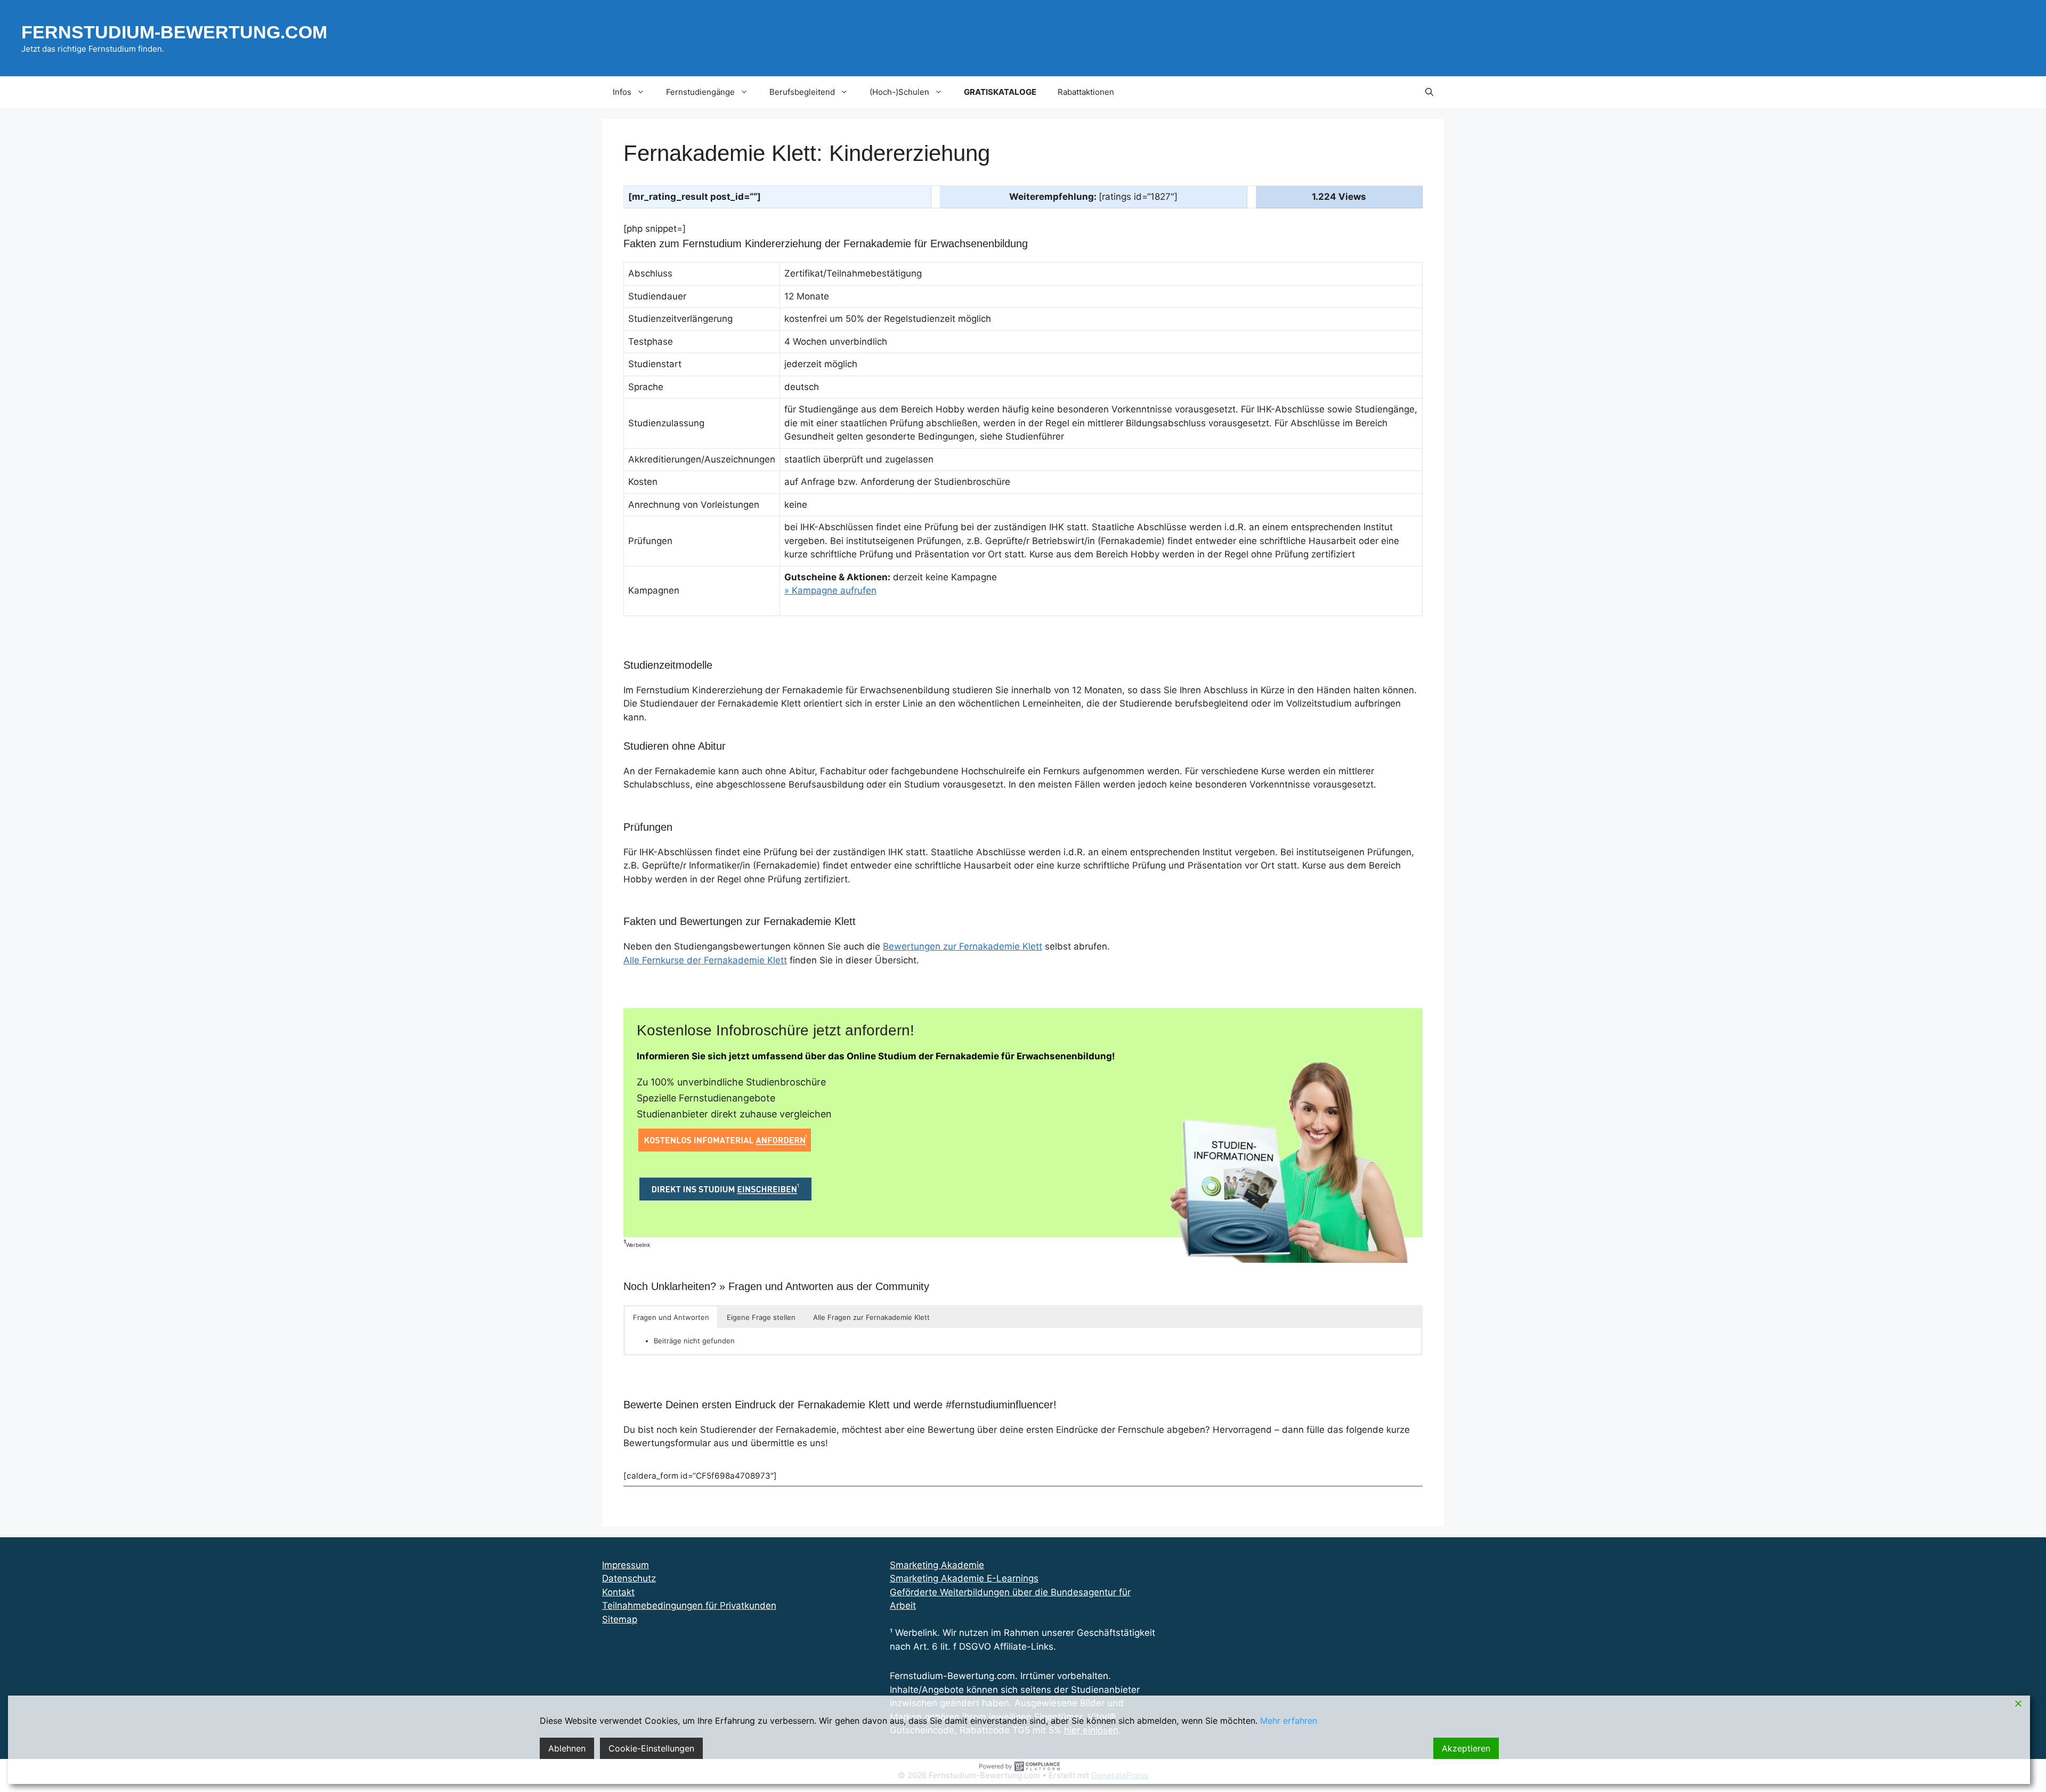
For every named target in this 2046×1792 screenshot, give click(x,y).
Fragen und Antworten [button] (671, 1317)
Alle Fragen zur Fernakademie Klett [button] (871, 1317)
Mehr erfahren (1289, 1721)
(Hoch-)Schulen (899, 92)
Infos (622, 92)
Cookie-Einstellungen (651, 1748)
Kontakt (618, 1592)
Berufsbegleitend (802, 92)
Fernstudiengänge (700, 92)
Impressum (626, 1565)
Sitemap (620, 1619)
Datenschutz (629, 1578)
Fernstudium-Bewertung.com (174, 32)
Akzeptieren (1466, 1748)
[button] (1429, 92)
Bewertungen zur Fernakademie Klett (963, 946)
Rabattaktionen (1086, 92)
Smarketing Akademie (937, 1565)
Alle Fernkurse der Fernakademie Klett (705, 960)
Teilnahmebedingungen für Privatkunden (689, 1605)
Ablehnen (567, 1748)
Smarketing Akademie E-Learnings (964, 1578)
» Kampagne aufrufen (830, 590)
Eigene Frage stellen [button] (761, 1317)
